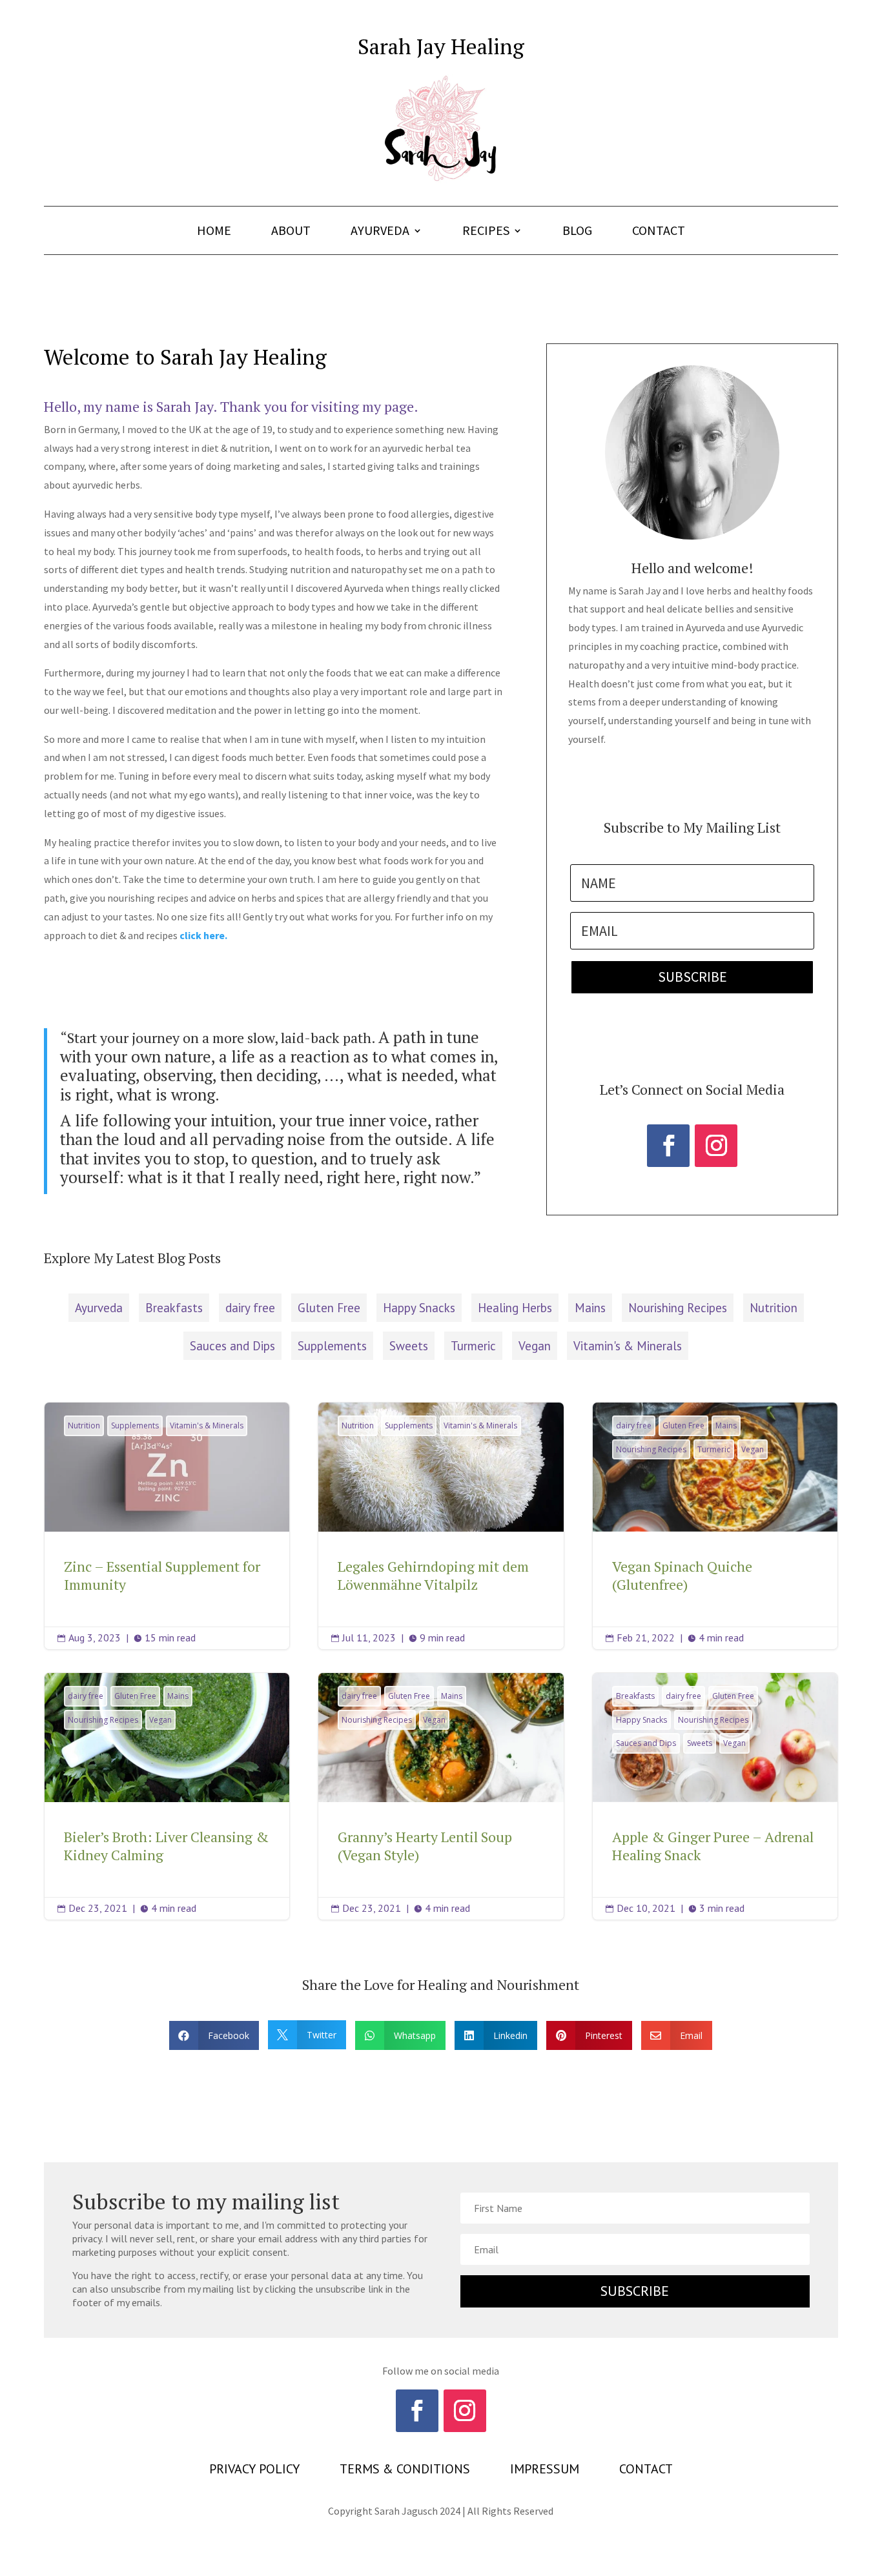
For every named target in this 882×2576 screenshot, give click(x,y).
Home (214, 232)
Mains (590, 1308)
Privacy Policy (254, 2471)
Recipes (486, 232)
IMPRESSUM (545, 2471)
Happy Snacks (419, 1308)
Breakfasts (174, 1308)
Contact (659, 232)
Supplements (332, 1346)
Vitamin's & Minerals (628, 1346)
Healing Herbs (515, 1308)
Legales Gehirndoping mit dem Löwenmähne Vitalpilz (441, 1526)
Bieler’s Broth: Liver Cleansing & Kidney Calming (167, 1796)
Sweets (409, 1346)
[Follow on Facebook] (668, 1146)
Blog (577, 232)
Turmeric (473, 1346)
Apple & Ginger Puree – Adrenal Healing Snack (715, 1796)
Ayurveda (380, 232)
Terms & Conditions (405, 2471)
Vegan (535, 1346)
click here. (203, 935)
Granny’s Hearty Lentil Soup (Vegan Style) (441, 1796)
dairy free (250, 1308)
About (291, 232)
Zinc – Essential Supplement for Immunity (167, 1526)
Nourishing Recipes (678, 1308)
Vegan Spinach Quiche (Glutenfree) (715, 1526)
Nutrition (774, 1308)
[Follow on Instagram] (716, 1146)
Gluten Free (329, 1308)
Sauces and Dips (232, 1346)
